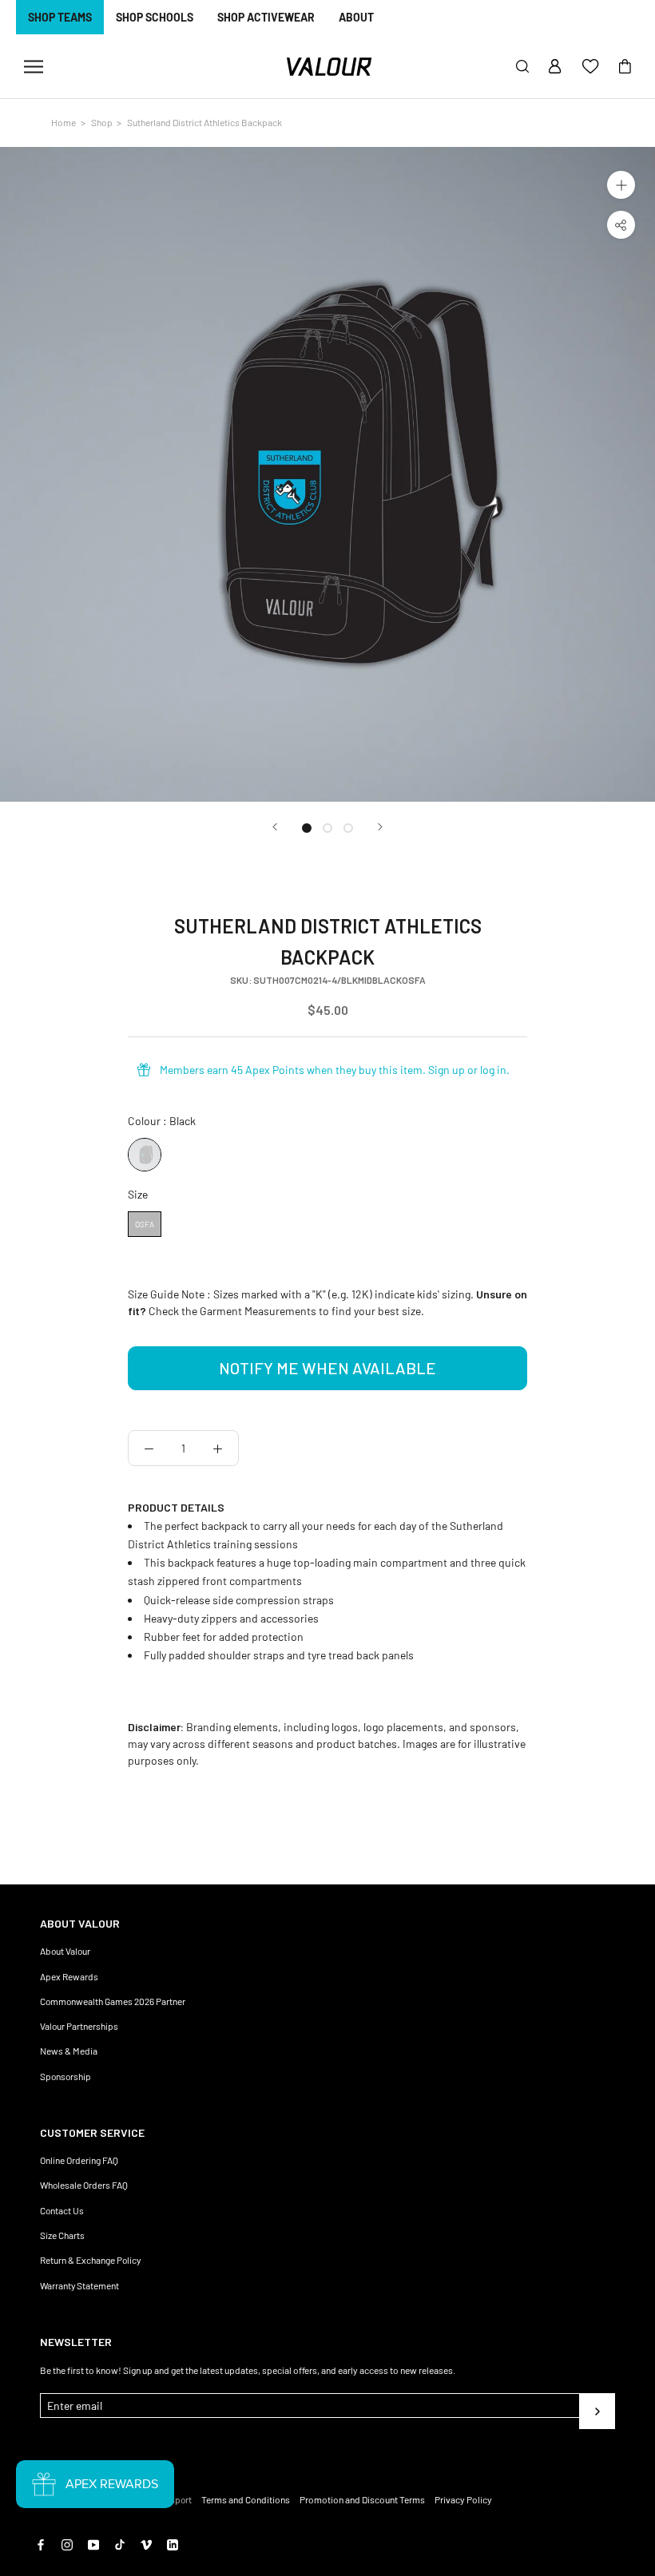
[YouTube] (93, 2543)
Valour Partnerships (79, 2026)
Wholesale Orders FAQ (84, 2185)
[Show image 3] (348, 828)
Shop (102, 122)
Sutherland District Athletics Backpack (204, 122)
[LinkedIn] (173, 2543)
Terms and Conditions (246, 2499)
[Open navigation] (34, 67)
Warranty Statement (79, 2285)
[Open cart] (625, 67)
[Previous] (275, 827)
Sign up (447, 1070)
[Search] (522, 67)
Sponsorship (65, 2076)
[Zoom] (621, 185)
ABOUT (356, 17)
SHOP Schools (155, 17)
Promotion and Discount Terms (362, 2499)
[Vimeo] (146, 2543)
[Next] (380, 827)
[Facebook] (41, 2543)
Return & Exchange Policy (90, 2260)
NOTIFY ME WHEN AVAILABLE (327, 1368)
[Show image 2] (327, 828)
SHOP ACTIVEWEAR (266, 17)
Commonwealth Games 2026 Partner (113, 2001)
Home (64, 122)
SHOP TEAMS (60, 17)
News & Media (69, 2051)
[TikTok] (120, 2543)
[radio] (145, 1155)
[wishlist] (590, 67)
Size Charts (62, 2235)
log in (493, 1070)
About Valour (65, 1951)
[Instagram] (67, 2543)
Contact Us (62, 2210)
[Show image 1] (307, 828)
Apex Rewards (69, 1976)
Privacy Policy (463, 2499)
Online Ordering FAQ (79, 2160)
